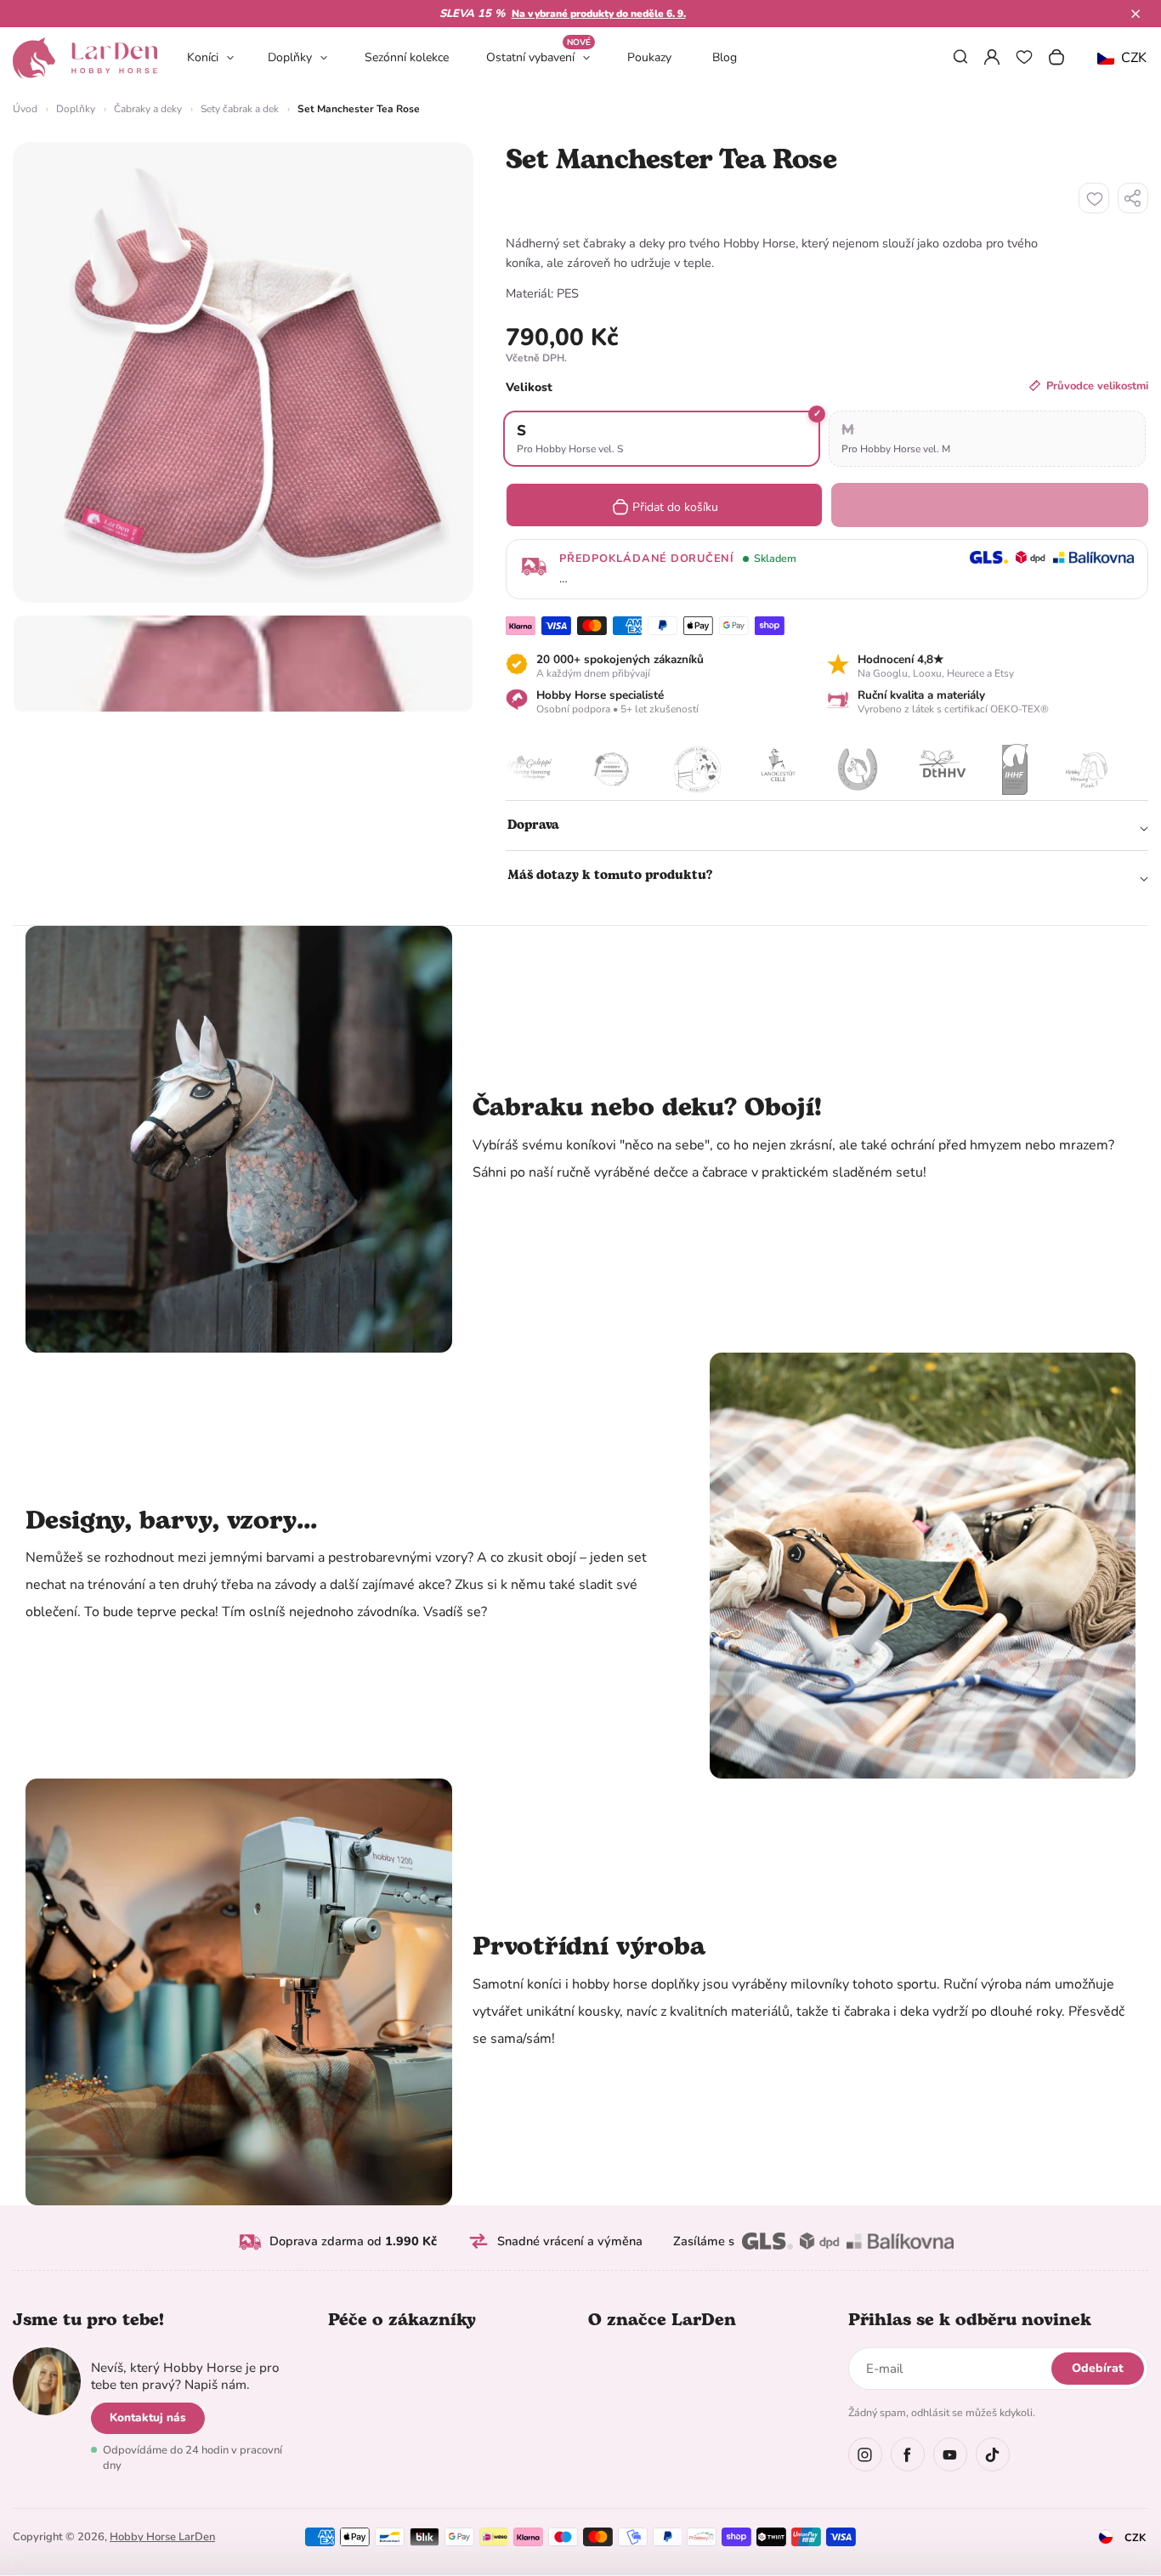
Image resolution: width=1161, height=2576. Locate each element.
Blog (725, 57)
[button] (1136, 14)
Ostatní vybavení (538, 57)
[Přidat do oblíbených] (1094, 198)
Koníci (203, 57)
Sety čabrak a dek (240, 109)
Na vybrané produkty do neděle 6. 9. (599, 14)
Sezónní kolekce (407, 57)
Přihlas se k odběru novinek (970, 2320)
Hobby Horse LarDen (162, 2537)
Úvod (25, 109)
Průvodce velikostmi (1097, 386)
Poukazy (649, 57)
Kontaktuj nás (148, 2417)
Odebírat (1098, 2368)
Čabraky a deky (148, 109)
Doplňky (290, 57)
